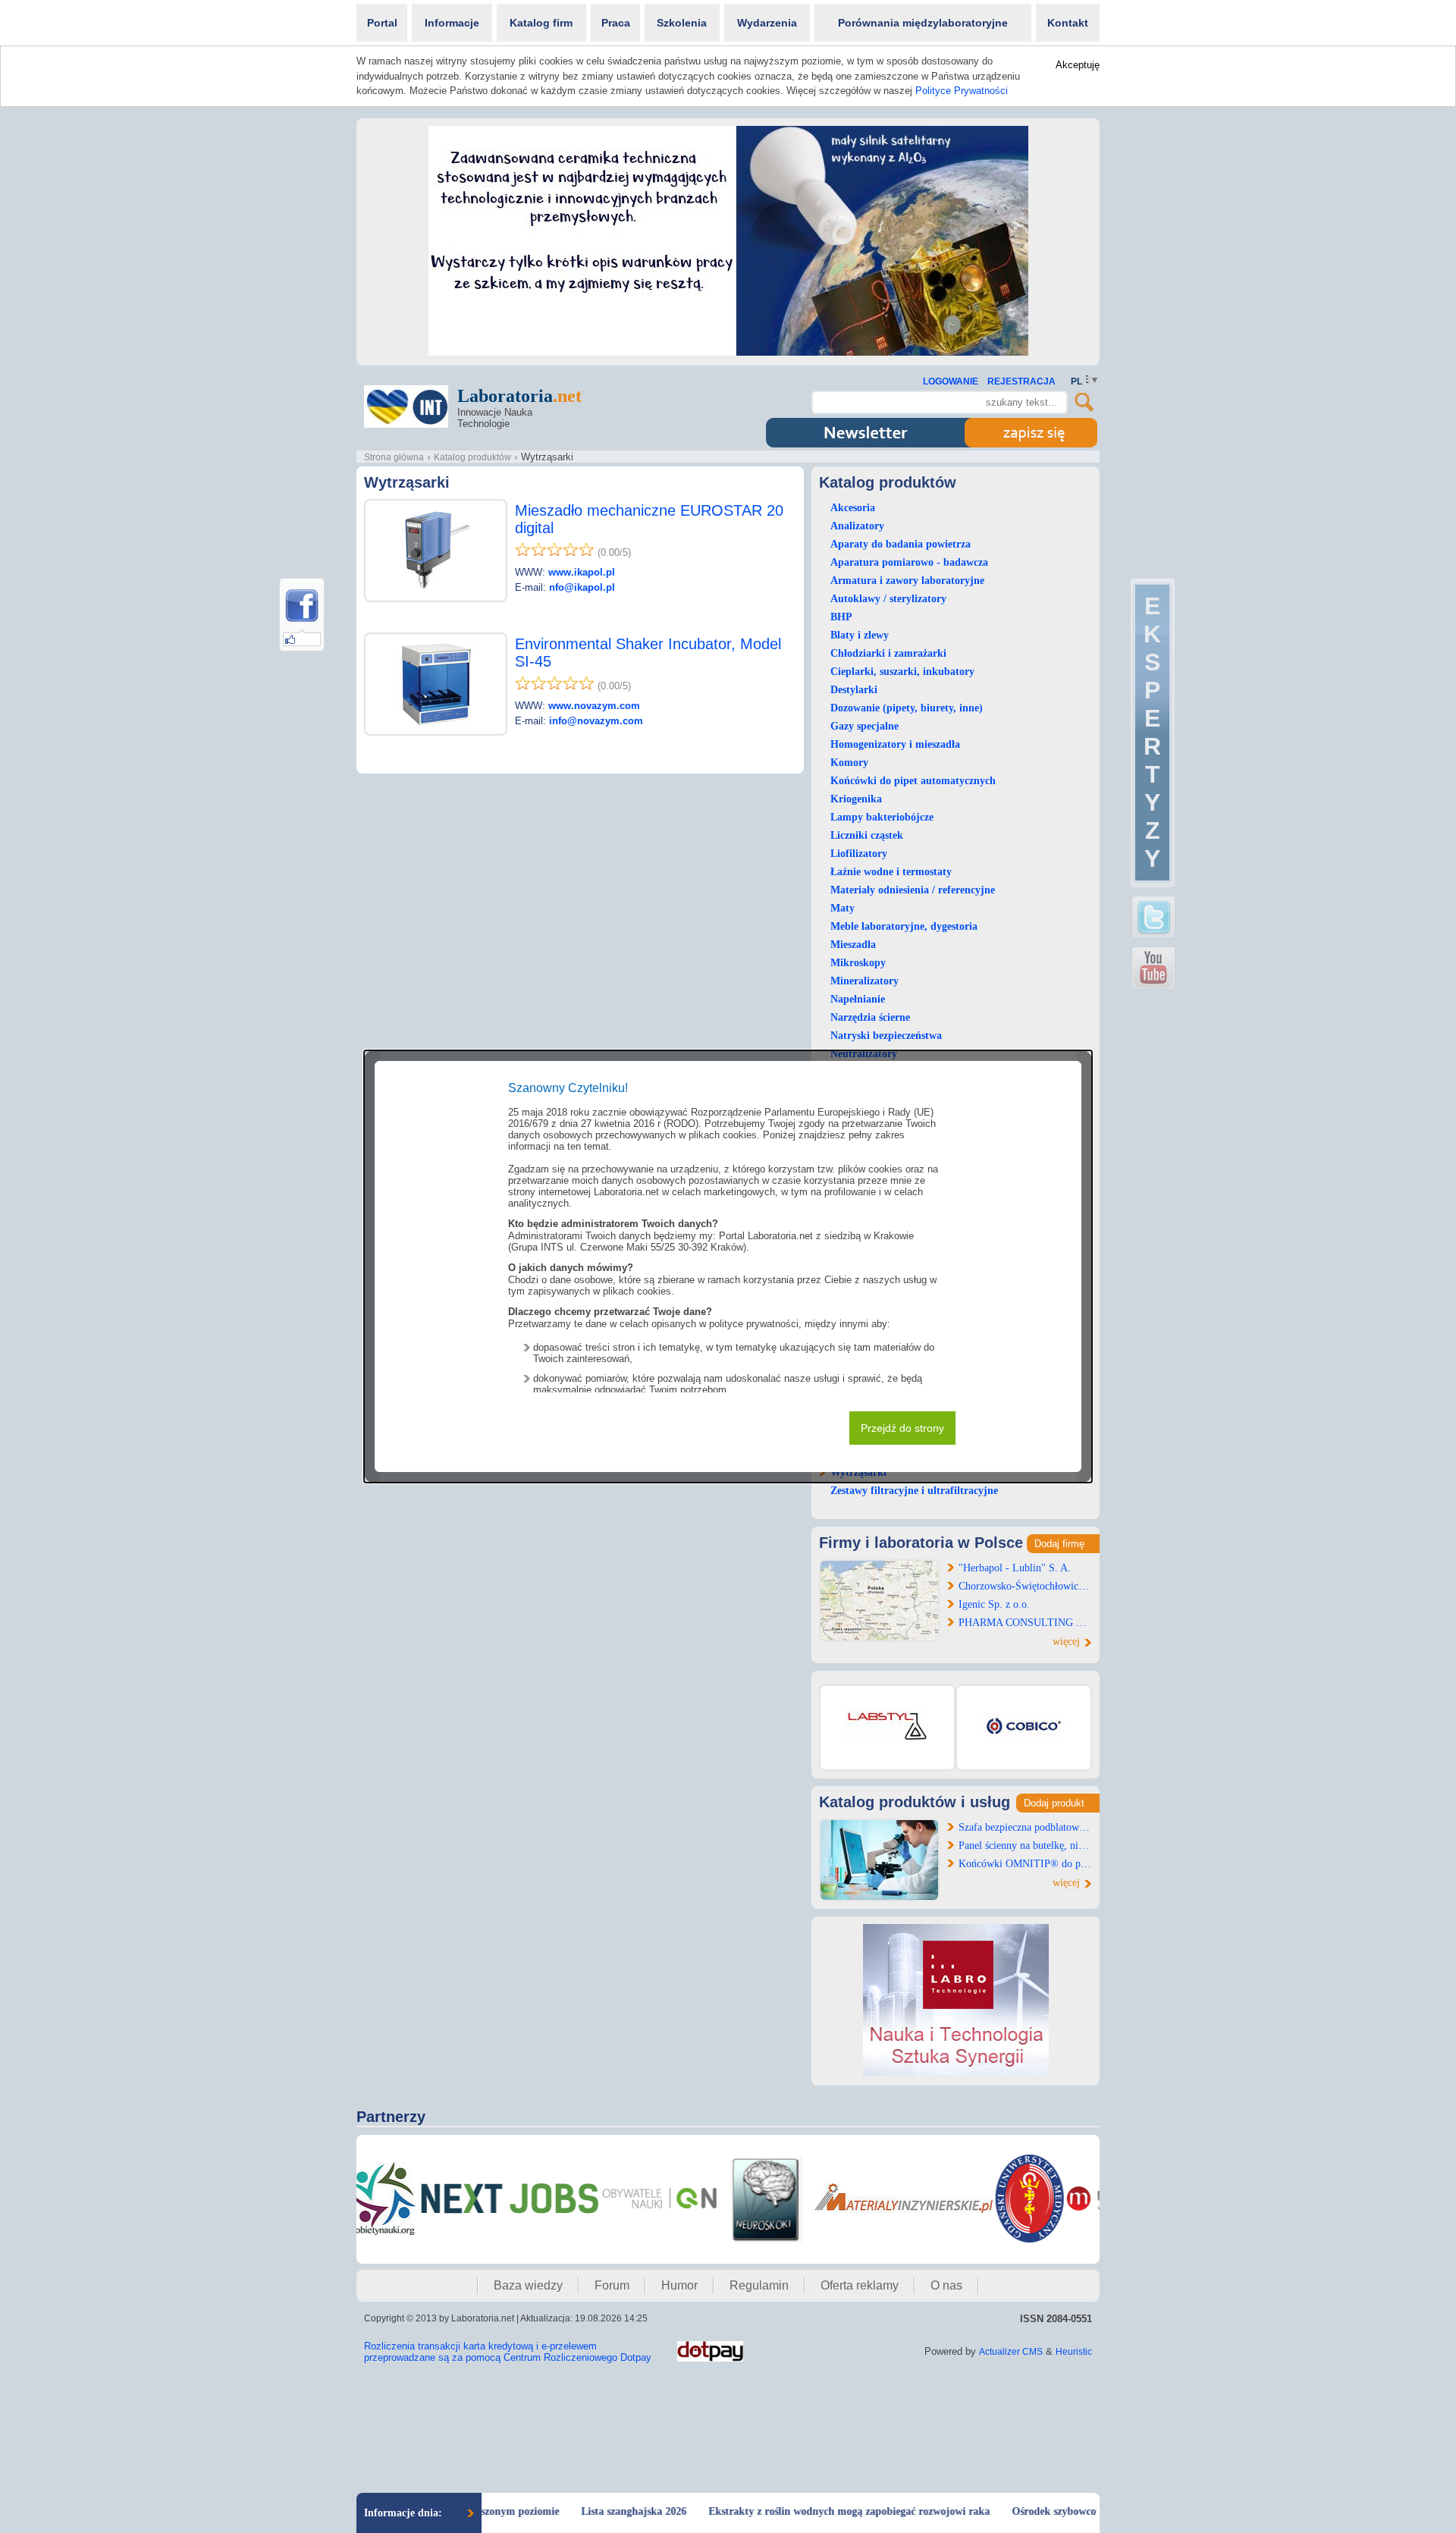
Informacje (452, 23)
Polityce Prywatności (962, 91)
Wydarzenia (767, 23)
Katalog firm (541, 23)
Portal (382, 23)
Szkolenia (682, 23)
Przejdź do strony (902, 1428)
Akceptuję (1078, 65)
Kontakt (1068, 23)
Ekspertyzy (1152, 732)
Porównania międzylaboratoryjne (923, 23)
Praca (616, 23)
